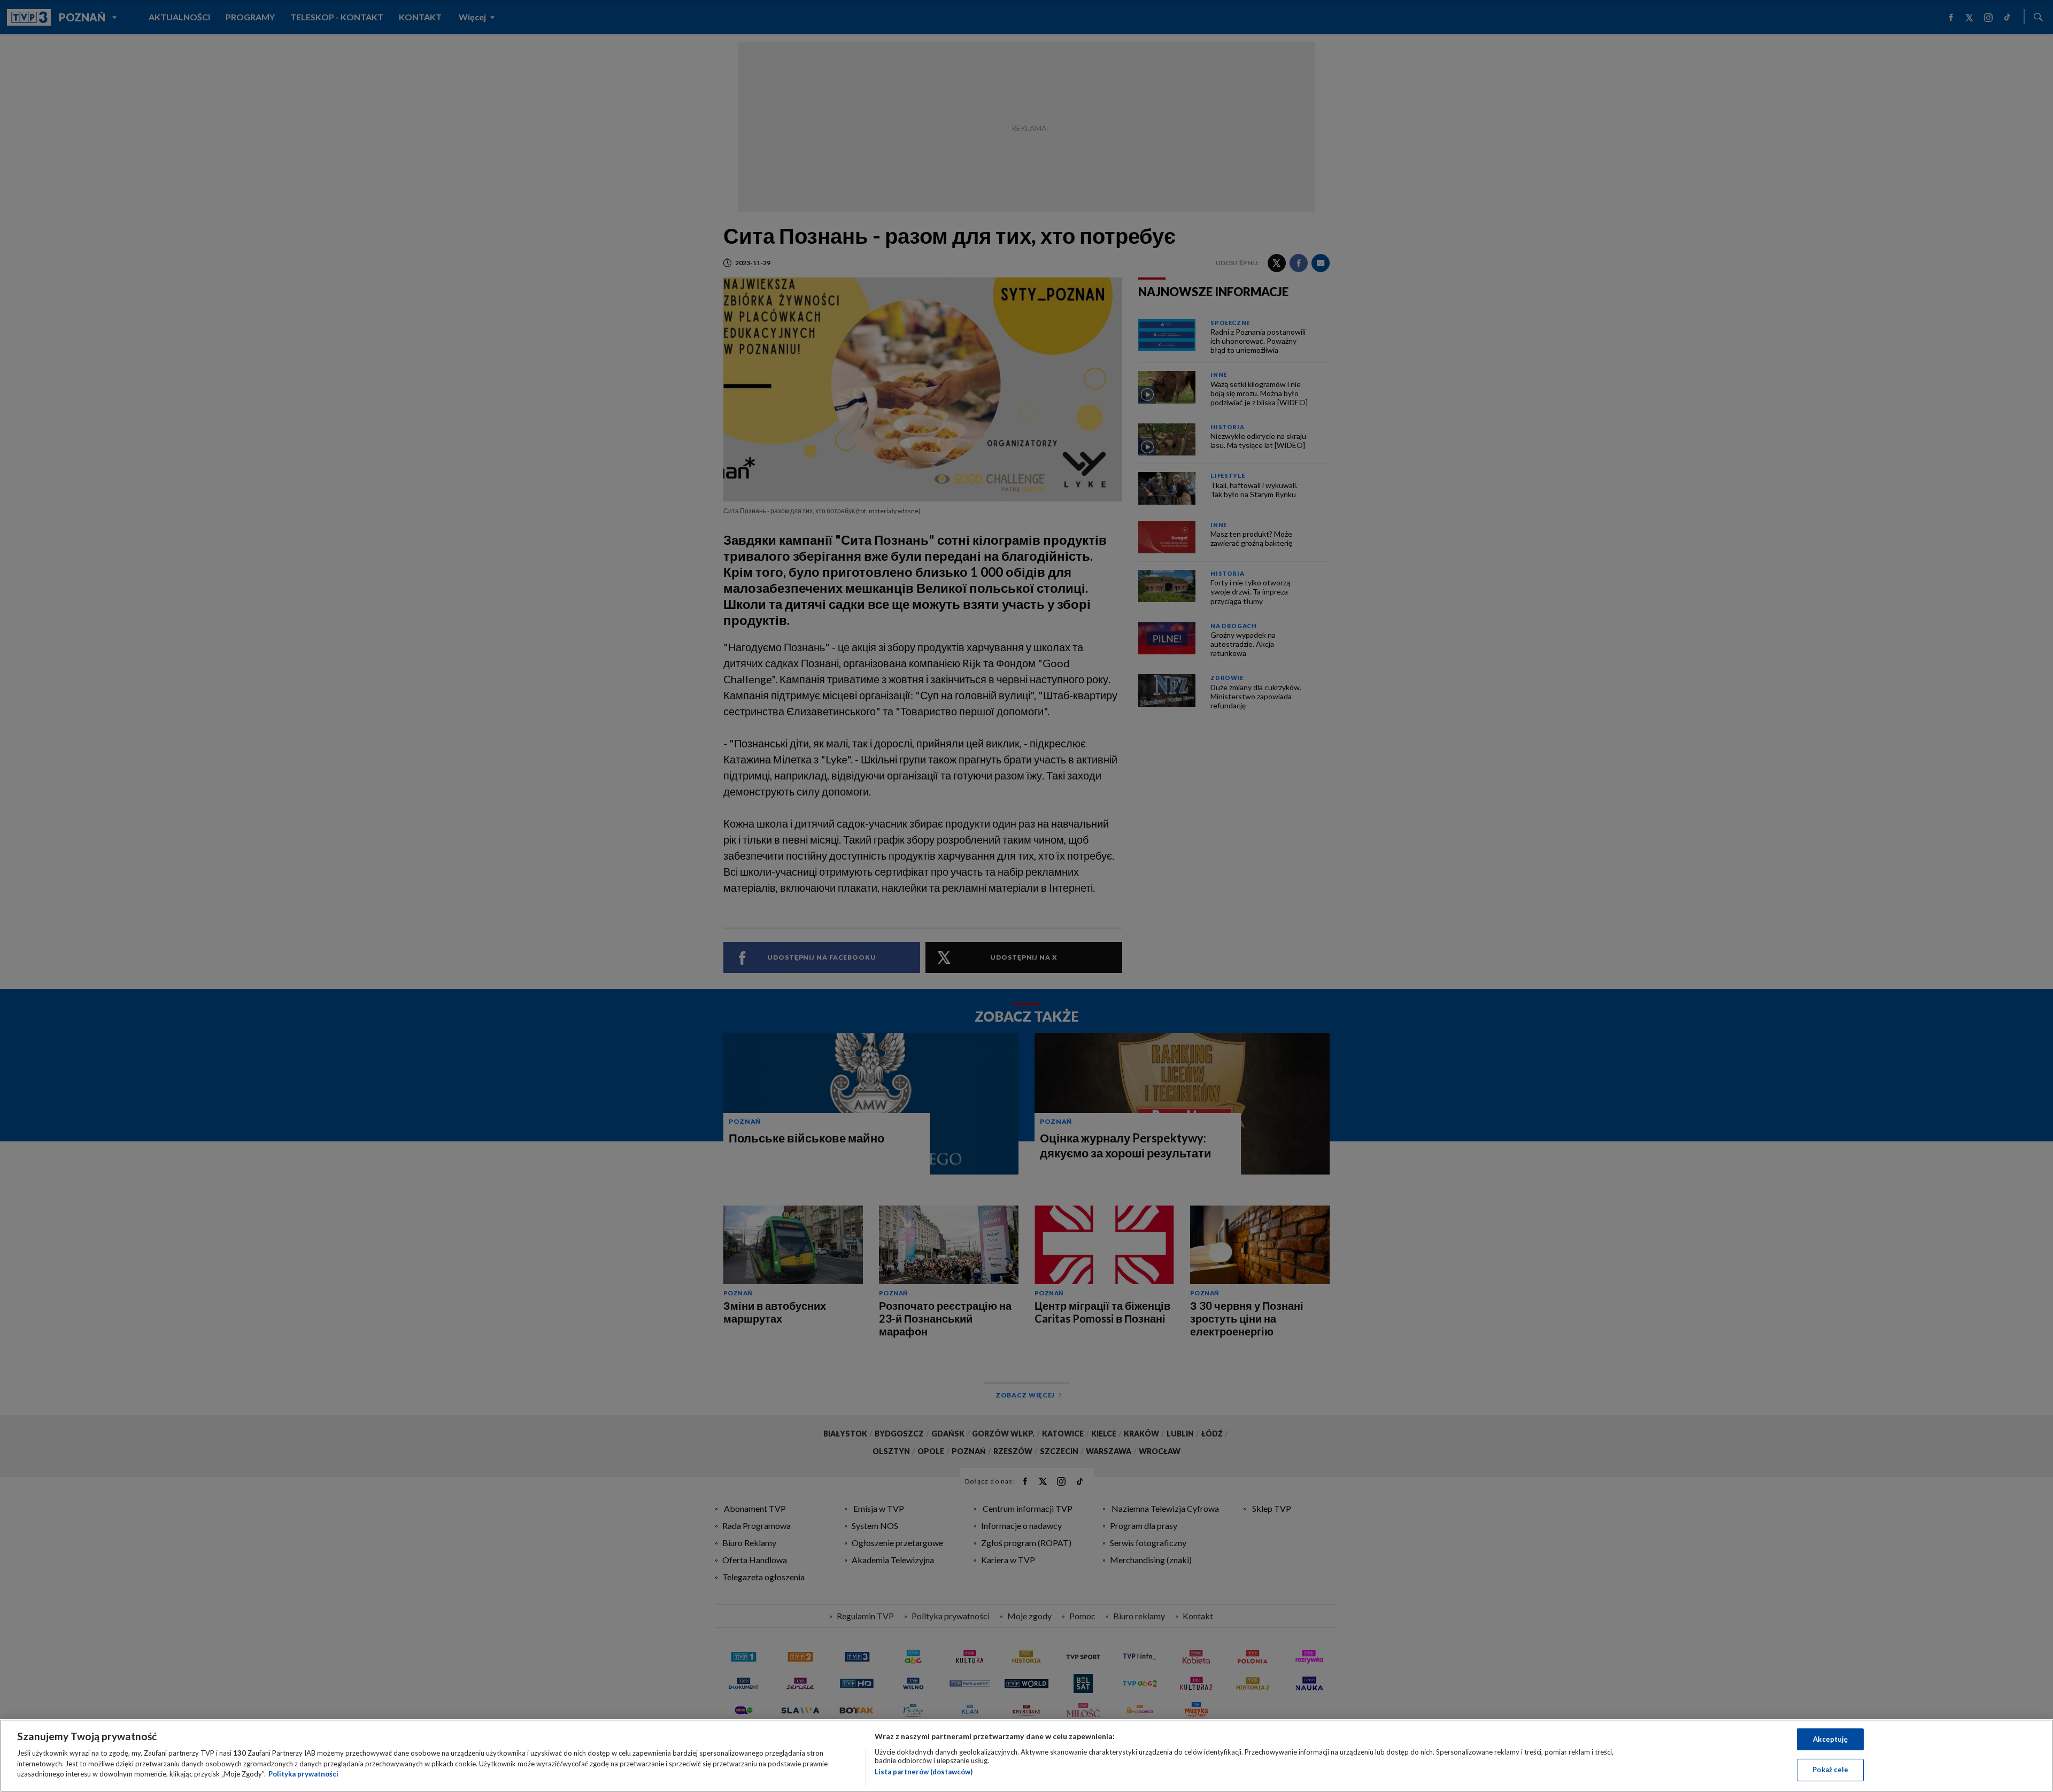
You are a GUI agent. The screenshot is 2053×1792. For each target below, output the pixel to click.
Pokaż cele (1830, 1770)
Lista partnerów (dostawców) (924, 1772)
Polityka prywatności (303, 1774)
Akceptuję (1830, 1739)
